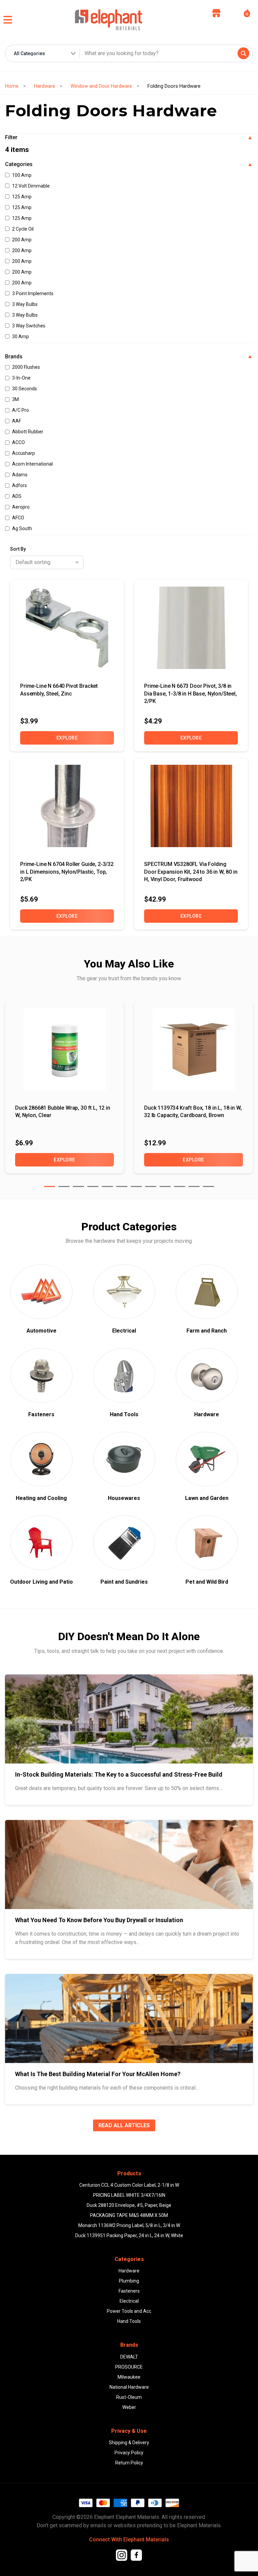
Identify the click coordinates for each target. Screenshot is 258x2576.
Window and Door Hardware (101, 86)
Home (12, 86)
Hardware (45, 86)
